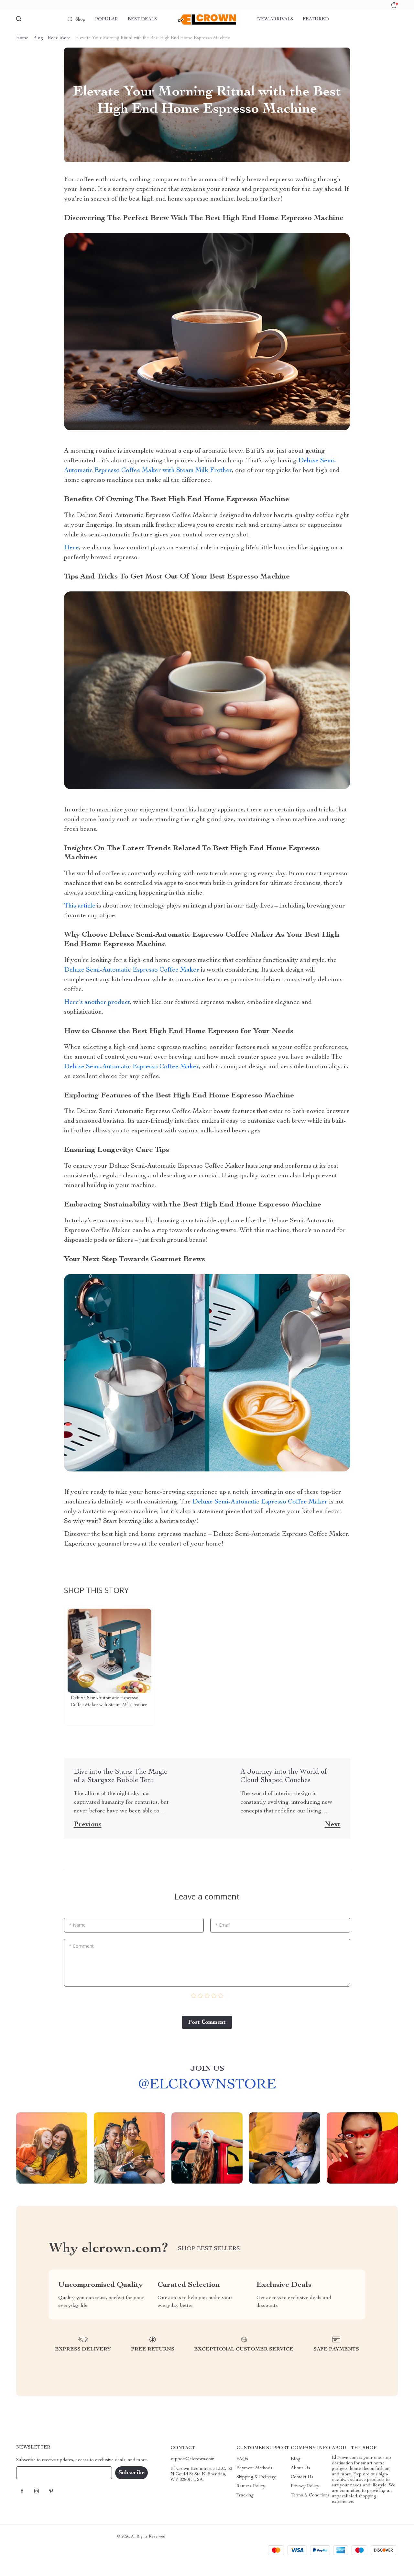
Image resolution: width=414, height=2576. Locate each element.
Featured (316, 19)
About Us (300, 2468)
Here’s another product (97, 1003)
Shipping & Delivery (256, 2477)
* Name (77, 1925)
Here (71, 548)
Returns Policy (251, 2486)
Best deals (142, 19)
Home (22, 38)
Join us (207, 2069)
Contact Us (302, 2477)
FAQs (242, 2459)
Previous (88, 1825)
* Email (223, 1925)
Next (333, 1825)
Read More (59, 38)
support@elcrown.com (193, 2459)
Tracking (245, 2495)
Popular (107, 19)
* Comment (81, 1946)
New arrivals (275, 19)
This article (80, 906)
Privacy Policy (305, 2486)
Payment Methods (254, 2468)
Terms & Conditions (310, 2495)
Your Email (34, 2473)
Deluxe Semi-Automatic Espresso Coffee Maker (132, 970)
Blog (38, 38)
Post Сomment (207, 2022)
